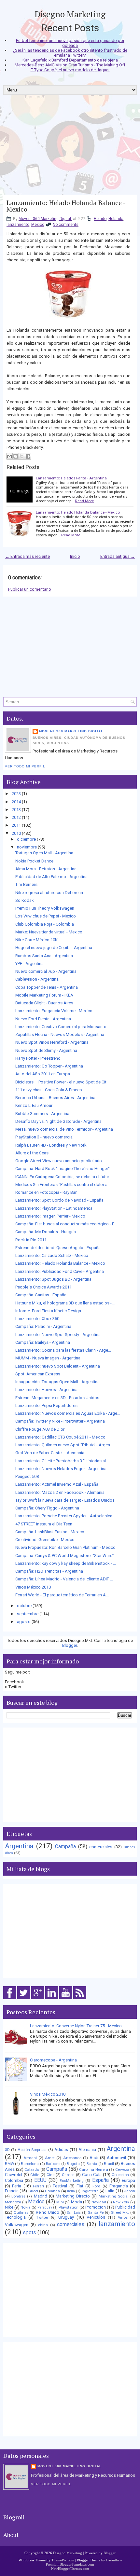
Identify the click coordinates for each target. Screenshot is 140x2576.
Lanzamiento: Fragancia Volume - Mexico (54, 1011)
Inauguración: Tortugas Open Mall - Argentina (57, 1382)
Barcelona (30, 2164)
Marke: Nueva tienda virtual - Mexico (49, 932)
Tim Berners (26, 884)
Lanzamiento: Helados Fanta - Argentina (71, 478)
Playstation (69, 2207)
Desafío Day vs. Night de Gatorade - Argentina (58, 1121)
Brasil (109, 2164)
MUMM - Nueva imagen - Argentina (48, 1358)
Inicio (75, 556)
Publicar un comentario (30, 589)
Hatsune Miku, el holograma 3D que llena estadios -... (65, 1303)
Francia (12, 2191)
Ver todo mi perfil (25, 766)
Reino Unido (48, 2212)
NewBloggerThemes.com (70, 2569)
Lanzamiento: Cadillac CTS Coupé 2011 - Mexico (60, 1437)
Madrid (41, 2196)
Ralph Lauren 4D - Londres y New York (51, 1145)
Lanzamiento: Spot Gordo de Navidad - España (59, 1200)
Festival (60, 2186)
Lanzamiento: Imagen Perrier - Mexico (50, 1216)
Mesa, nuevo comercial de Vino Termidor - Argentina (64, 1129)
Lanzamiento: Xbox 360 (37, 1319)
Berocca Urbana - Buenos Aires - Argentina (55, 1098)
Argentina (19, 1846)
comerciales (101, 1847)
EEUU (40, 2180)
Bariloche (53, 2164)
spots (29, 2233)
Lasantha (113, 2560)
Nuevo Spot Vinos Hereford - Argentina (52, 1042)
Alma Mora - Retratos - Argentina (46, 869)
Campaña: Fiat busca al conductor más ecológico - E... (66, 1224)
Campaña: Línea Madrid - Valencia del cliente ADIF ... (64, 1579)
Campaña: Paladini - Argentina (43, 1326)
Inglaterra (90, 2191)
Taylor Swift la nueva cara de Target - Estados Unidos (65, 1500)
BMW (9, 2164)
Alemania (87, 2149)
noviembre (27, 847)
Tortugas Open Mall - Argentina (44, 853)
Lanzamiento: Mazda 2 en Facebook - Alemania (60, 1492)
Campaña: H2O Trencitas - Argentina (49, 1571)
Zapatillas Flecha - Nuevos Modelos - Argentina (60, 1034)
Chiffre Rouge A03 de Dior (40, 1429)
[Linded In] (52, 1999)
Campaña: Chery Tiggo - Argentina (47, 1508)
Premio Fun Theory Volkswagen (45, 908)
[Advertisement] (70, 147)
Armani (30, 2158)
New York (121, 2202)
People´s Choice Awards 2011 (43, 1287)
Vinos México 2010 (33, 1587)
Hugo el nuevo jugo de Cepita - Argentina (54, 948)
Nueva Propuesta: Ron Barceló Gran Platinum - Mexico (65, 1547)
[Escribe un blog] (16, 456)
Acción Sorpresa (32, 2150)
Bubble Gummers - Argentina (42, 1114)
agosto (24, 1622)
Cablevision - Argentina (37, 979)
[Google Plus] (38, 1999)
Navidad (99, 2202)
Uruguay (66, 2217)
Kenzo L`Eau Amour (34, 1105)
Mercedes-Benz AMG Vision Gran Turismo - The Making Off (70, 65)
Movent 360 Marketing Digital (45, 219)
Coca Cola (92, 2175)
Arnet (50, 2158)
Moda (77, 2202)
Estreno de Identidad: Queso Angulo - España (58, 1248)
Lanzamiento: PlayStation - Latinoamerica (54, 1208)
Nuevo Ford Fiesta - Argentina (43, 1019)
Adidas (61, 2149)
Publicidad (125, 2207)
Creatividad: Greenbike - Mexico (45, 1540)
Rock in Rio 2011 (31, 1240)
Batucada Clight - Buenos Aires (44, 1003)
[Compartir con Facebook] (28, 456)
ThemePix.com (63, 2560)
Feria (17, 2186)
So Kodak (25, 900)
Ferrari (38, 2186)
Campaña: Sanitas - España (41, 1295)
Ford (96, 2186)
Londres (18, 2196)
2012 (16, 817)
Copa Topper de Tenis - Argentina (47, 987)
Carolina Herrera (94, 2170)
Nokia (26, 2207)
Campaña (65, 1847)
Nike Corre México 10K (36, 940)
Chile (35, 2175)
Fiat (80, 2186)
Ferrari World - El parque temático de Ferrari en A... (62, 1595)
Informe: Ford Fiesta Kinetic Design (48, 1311)
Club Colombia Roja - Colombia (45, 924)
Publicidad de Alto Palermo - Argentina (51, 877)
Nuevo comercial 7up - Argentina (46, 971)
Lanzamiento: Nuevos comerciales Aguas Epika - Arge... (68, 1413)
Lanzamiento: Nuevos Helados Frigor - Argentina (61, 1469)
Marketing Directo (73, 2196)
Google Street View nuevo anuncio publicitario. (59, 1161)
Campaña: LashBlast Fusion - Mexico (50, 1532)
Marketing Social (114, 2196)
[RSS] (80, 1999)
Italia (110, 2191)
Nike (9, 2207)
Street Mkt (120, 2212)
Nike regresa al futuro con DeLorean (49, 893)
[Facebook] (10, 1999)
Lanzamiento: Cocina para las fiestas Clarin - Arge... (63, 1350)
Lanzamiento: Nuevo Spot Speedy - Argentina (58, 1335)
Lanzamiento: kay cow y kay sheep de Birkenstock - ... (66, 1563)
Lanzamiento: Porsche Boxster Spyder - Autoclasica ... (66, 1516)
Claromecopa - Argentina (53, 2060)
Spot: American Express (38, 1374)
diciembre (26, 839)
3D (7, 2150)
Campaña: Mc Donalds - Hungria (46, 1232)
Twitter (42, 2217)
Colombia (14, 2180)
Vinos (123, 2217)
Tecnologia (15, 2217)
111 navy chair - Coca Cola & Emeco (49, 1090)
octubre (24, 1606)
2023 (16, 794)
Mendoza (13, 2202)
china (43, 2225)
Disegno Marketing (70, 14)
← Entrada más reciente (28, 556)
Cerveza (122, 2170)
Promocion (96, 2207)
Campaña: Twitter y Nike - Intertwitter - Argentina (60, 1421)
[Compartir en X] (22, 456)
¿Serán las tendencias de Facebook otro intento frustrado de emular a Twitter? (70, 53)
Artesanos (72, 2158)
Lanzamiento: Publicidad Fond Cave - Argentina (60, 1271)
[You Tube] (66, 1999)
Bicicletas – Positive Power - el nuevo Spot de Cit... (62, 1082)
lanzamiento (18, 225)
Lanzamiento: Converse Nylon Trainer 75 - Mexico (76, 2026)
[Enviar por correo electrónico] (9, 456)
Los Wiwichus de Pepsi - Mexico (46, 916)
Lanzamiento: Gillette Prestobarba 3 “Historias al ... (63, 1461)
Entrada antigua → (118, 556)
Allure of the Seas (32, 1153)
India (71, 2191)
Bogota (73, 2164)
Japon (130, 2191)
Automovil (116, 2158)
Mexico (38, 225)
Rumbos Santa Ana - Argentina (44, 956)
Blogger (70, 1645)
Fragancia (119, 2186)
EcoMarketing (72, 2181)
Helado (100, 219)
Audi (94, 2158)
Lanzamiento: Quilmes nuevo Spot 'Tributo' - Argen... (64, 1445)
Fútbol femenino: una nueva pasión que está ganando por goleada (70, 43)
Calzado (32, 2170)
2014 (16, 802)
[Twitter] (24, 1999)
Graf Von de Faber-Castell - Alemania (50, 1453)
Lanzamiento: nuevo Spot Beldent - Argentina (58, 1366)
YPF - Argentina (29, 964)
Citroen (68, 2175)
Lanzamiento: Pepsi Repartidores (46, 1405)
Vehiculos (96, 2217)
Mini (60, 2202)
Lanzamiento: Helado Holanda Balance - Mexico (66, 206)
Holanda (116, 219)
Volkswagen (17, 2225)
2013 (16, 810)
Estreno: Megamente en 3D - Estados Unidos (57, 1398)
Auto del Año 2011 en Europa (43, 1074)
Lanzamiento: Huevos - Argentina (46, 1390)
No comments (66, 225)
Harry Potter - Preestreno (38, 1058)
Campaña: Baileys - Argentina (43, 1342)
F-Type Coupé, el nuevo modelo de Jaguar (70, 70)
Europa (128, 2180)
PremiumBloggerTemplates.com (70, 2564)
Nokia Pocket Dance (34, 861)
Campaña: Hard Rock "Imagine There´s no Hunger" (63, 1169)
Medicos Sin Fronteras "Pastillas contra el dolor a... (63, 1185)
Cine (50, 2175)
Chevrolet (14, 2175)
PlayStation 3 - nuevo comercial (44, 1137)
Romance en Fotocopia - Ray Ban (46, 1192)
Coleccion (120, 2175)
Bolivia (92, 2164)
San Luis (74, 2213)
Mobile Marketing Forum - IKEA (44, 995)
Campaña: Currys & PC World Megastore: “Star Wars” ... (67, 1556)
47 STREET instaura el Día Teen (44, 1524)
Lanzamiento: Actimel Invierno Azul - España (57, 1484)
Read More (84, 501)
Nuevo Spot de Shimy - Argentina (46, 1050)
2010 (16, 833)
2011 (16, 825)
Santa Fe (96, 2212)
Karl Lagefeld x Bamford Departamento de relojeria (70, 60)
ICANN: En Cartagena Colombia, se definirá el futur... (63, 1177)
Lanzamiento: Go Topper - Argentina (49, 1066)
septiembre (28, 1614)
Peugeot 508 (27, 1476)
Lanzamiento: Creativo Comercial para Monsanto (61, 1027)
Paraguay (45, 2207)
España (100, 2180)
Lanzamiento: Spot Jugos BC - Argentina (53, 1279)
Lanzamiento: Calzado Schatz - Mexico (52, 1255)
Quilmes (21, 2212)
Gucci (33, 2191)
